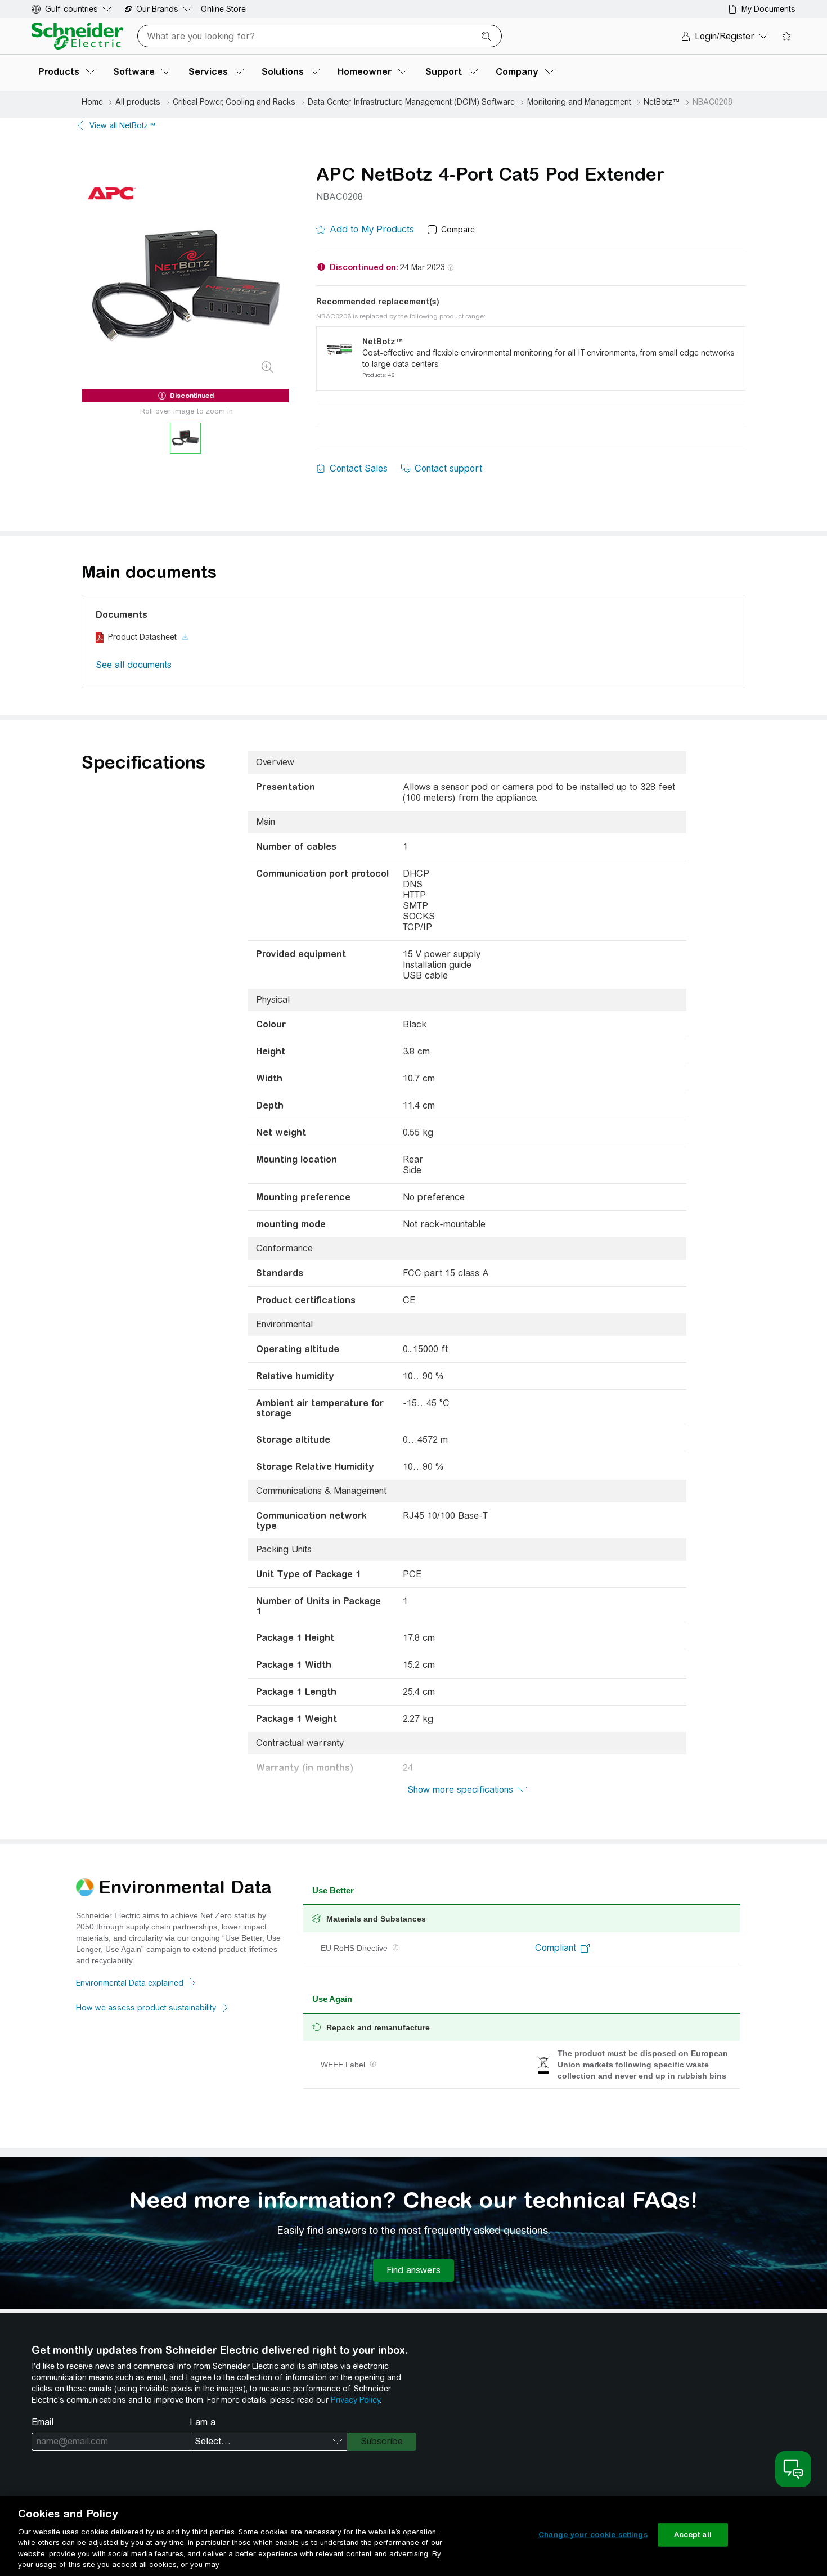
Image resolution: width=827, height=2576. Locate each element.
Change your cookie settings (593, 2535)
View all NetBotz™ (123, 125)
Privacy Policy (355, 2400)
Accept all (693, 2535)
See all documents (134, 665)
